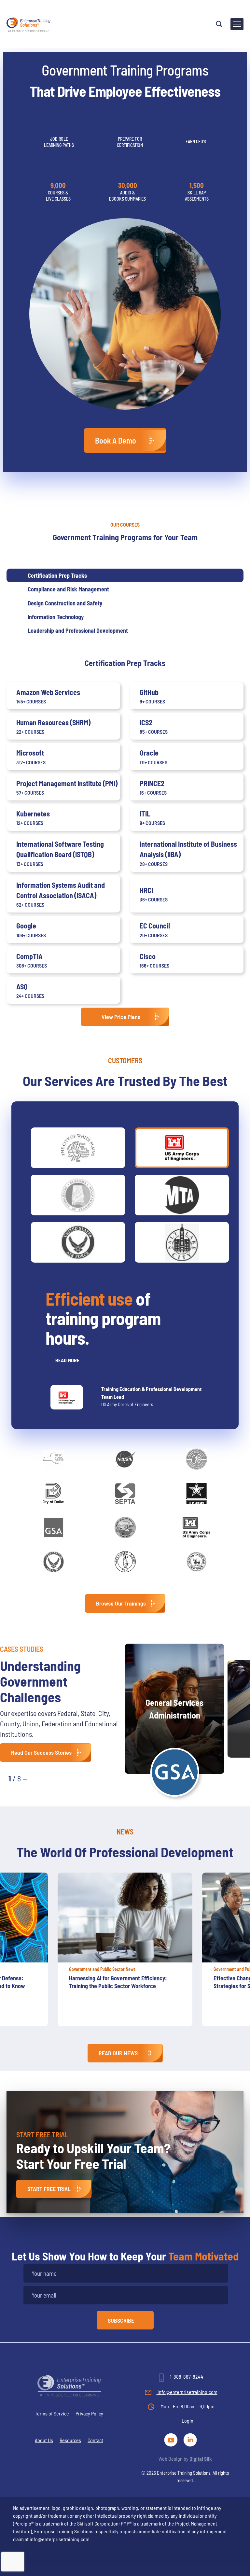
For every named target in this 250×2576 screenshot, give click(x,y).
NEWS (125, 1832)
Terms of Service (52, 2413)
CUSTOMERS (125, 1060)
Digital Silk (201, 2459)
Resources (70, 2440)
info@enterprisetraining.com (187, 2392)
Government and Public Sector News (102, 1969)
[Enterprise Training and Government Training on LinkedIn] (191, 2439)
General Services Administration (174, 1709)
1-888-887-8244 (186, 2377)
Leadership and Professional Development (78, 630)
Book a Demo (116, 440)
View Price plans (121, 1017)
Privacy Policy (89, 2413)
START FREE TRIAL (49, 2189)
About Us (44, 2440)
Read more (67, 1360)
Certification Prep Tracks (57, 575)
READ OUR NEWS (118, 2053)
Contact (95, 2440)
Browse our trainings (121, 1603)
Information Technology (56, 617)
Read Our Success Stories (41, 1752)
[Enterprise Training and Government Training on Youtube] (172, 2439)
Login (187, 2420)
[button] (39, 1778)
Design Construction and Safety (65, 603)
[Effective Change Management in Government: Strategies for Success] (125, 1918)
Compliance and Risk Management (68, 589)
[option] (125, 1953)
